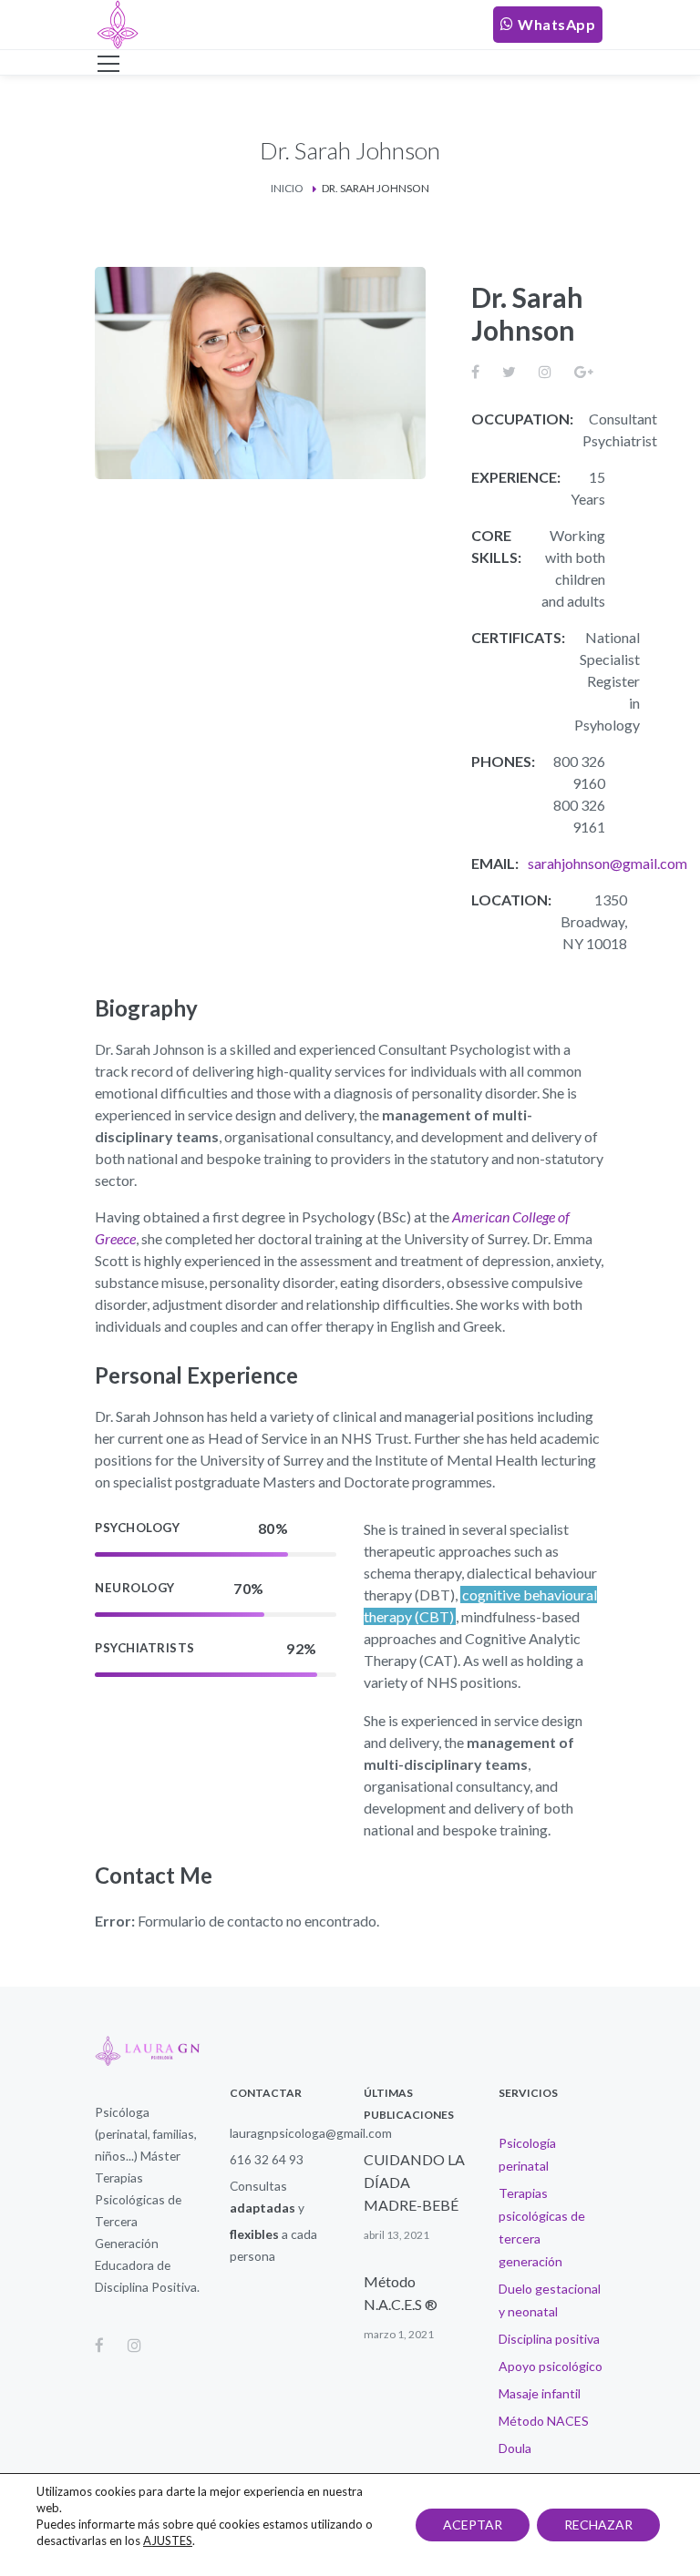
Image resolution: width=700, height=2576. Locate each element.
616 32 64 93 (267, 2159)
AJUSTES (168, 2540)
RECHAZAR (598, 2525)
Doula (515, 2448)
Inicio (287, 188)
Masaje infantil (540, 2393)
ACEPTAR (473, 2525)
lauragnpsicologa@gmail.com (311, 2133)
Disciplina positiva (549, 2339)
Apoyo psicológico (551, 2366)
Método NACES (544, 2421)
